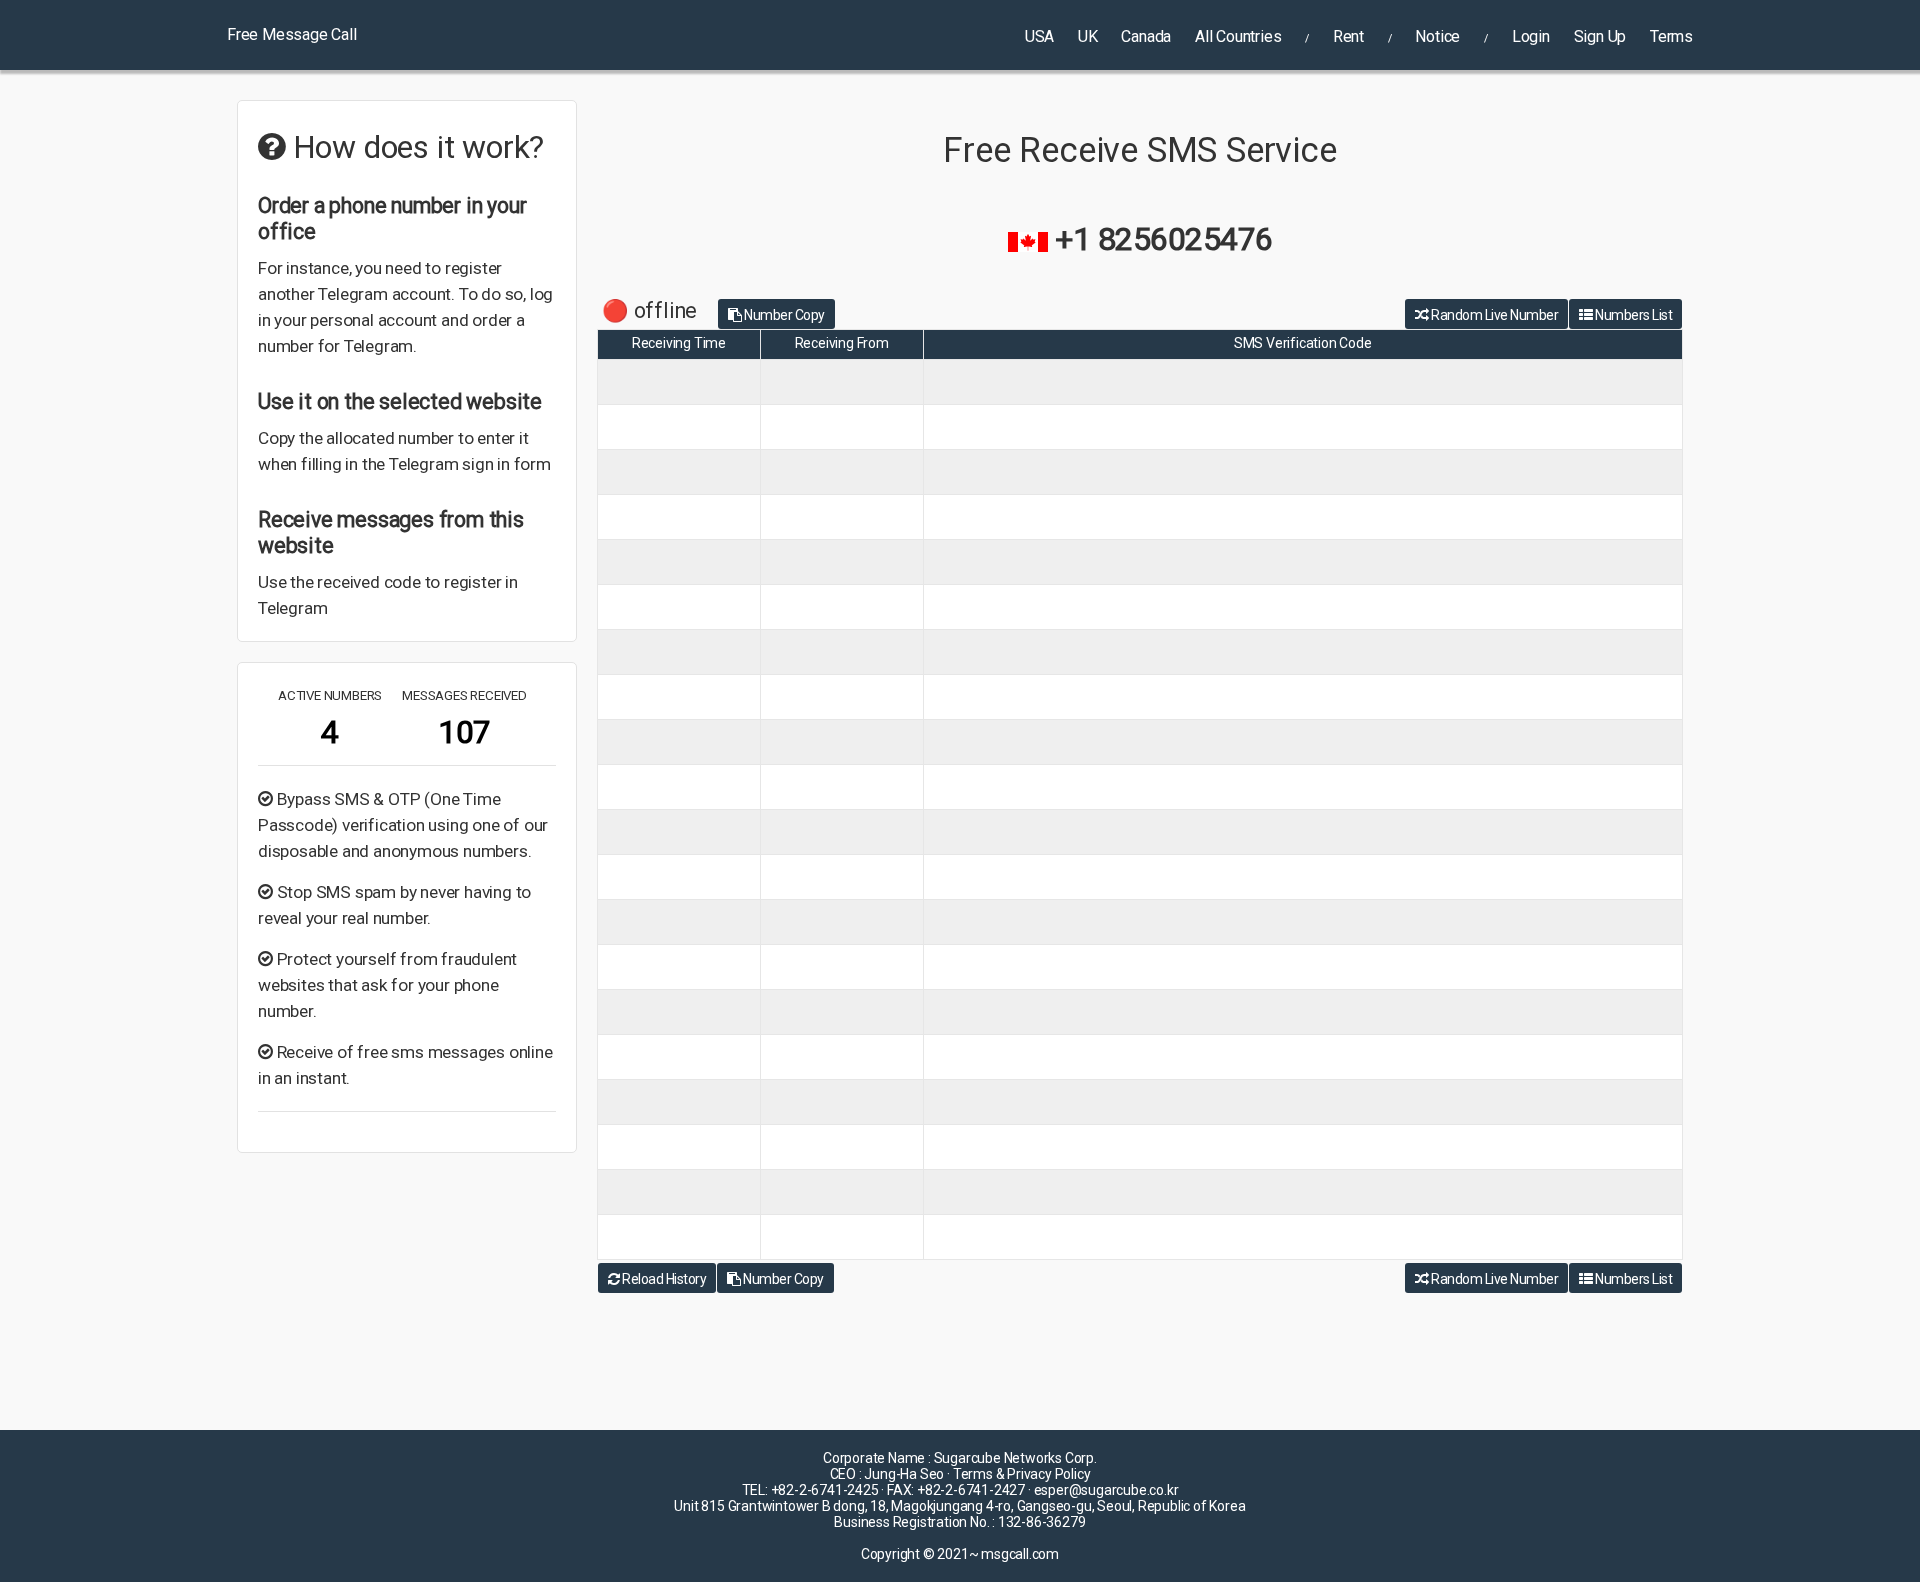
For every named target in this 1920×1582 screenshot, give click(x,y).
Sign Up (1600, 36)
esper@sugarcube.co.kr (1106, 1490)
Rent (1348, 36)
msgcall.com (1020, 1554)
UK (1088, 36)
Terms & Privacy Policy (1022, 1474)
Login (1531, 36)
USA (1039, 36)
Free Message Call (292, 34)
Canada (1146, 36)
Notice (1437, 36)
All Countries (1238, 36)
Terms (1671, 36)
